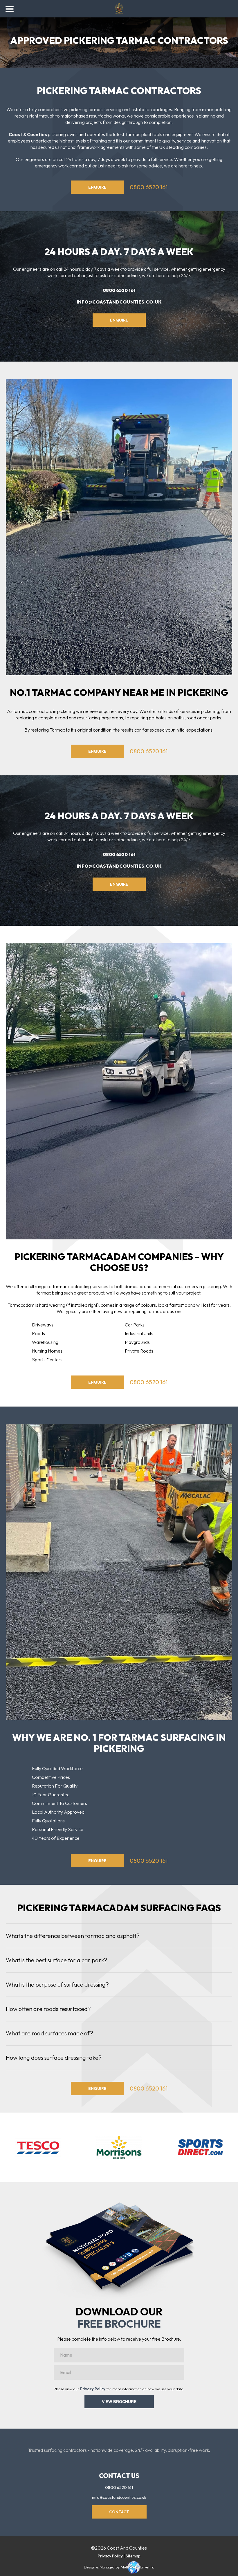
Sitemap (133, 2556)
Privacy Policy (93, 2389)
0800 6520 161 (149, 187)
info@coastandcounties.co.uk (119, 302)
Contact (119, 2512)
